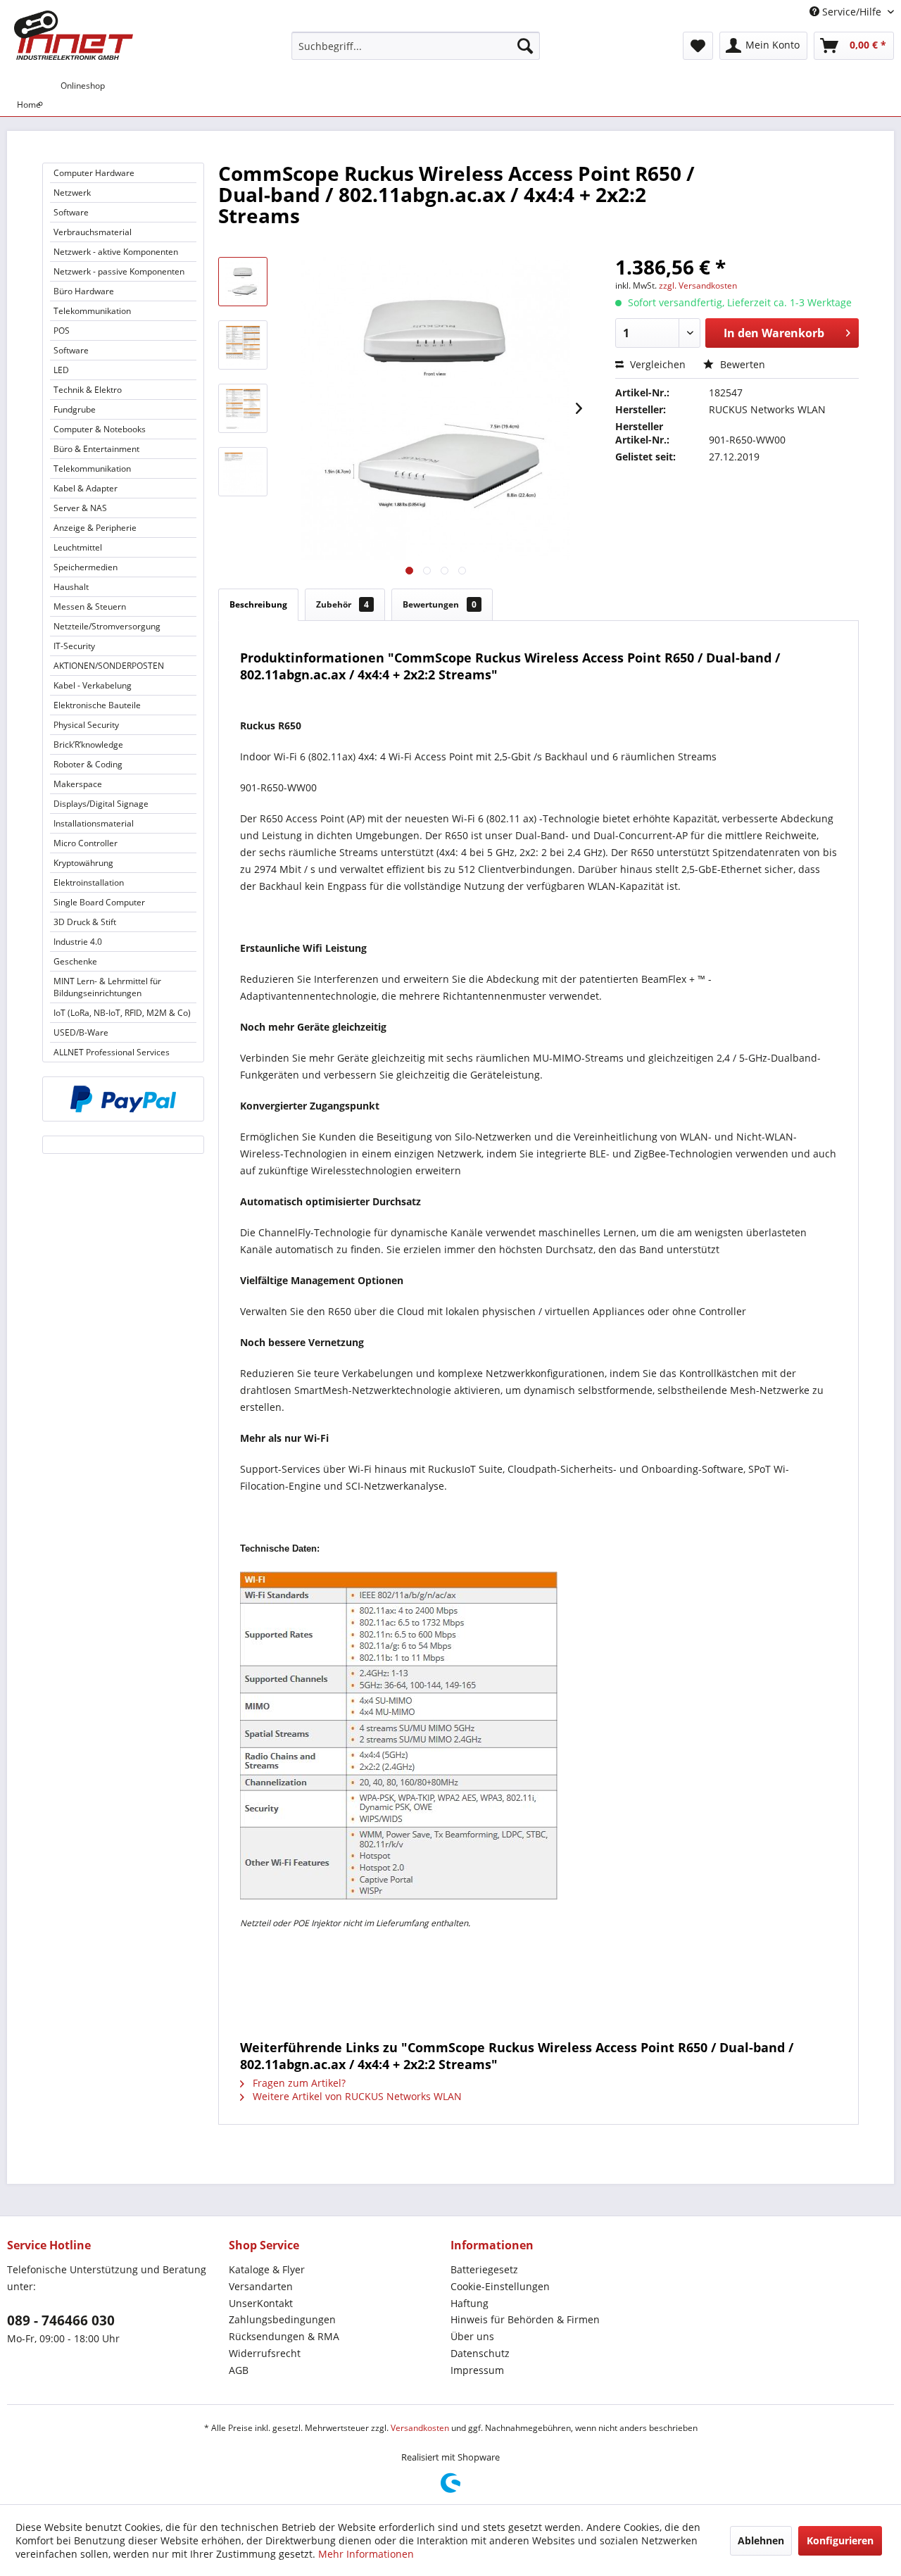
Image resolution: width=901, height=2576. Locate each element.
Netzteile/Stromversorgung (107, 626)
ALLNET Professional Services (112, 1052)
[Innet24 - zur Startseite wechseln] (74, 35)
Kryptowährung (83, 863)
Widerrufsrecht (265, 2353)
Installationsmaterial (94, 823)
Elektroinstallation (89, 882)
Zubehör (342, 604)
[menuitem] (416, 46)
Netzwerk (72, 193)
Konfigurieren (840, 2540)
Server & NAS (80, 508)
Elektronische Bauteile (97, 705)
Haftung (470, 2303)
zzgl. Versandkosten (698, 285)
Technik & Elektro (88, 390)
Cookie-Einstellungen (500, 2286)
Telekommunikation (92, 311)
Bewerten (741, 364)
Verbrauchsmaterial (93, 232)
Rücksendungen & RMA (284, 2336)
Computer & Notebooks (100, 429)
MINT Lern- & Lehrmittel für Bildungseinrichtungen (107, 987)
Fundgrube (75, 409)
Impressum (477, 2370)
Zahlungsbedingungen (282, 2319)
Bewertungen (440, 604)
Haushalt (71, 587)
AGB (239, 2370)
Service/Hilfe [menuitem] (852, 12)
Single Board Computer (99, 902)
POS (62, 331)
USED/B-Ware (81, 1032)
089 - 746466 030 (61, 2320)
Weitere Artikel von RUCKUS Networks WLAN (356, 2096)
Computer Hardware (94, 173)
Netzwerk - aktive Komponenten (116, 252)
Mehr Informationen (366, 2554)
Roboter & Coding (88, 764)
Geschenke (75, 961)
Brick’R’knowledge (88, 744)
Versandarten (261, 2286)
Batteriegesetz (484, 2269)
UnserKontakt (261, 2303)
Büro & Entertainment (96, 449)
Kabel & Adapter (86, 488)
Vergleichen (656, 364)
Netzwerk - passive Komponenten (119, 271)
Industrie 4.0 (78, 942)
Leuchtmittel (78, 547)
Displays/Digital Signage (101, 804)
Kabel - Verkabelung (93, 685)
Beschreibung (258, 604)
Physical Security (86, 725)
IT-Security (74, 646)
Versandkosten (420, 2428)
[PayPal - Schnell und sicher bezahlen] (123, 1099)
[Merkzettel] (698, 46)
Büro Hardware (84, 291)
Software (71, 212)
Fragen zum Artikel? (298, 2083)
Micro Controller (86, 843)
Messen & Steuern (90, 607)
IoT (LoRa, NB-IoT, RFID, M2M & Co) (122, 1013)
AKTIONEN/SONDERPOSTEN (109, 666)
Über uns (472, 2336)
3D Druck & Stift (85, 922)
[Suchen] (525, 46)
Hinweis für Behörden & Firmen (525, 2319)
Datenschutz (480, 2353)
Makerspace (78, 784)
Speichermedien (86, 567)
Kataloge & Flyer (267, 2269)
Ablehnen (761, 2540)
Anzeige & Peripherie (95, 528)
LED (61, 370)
